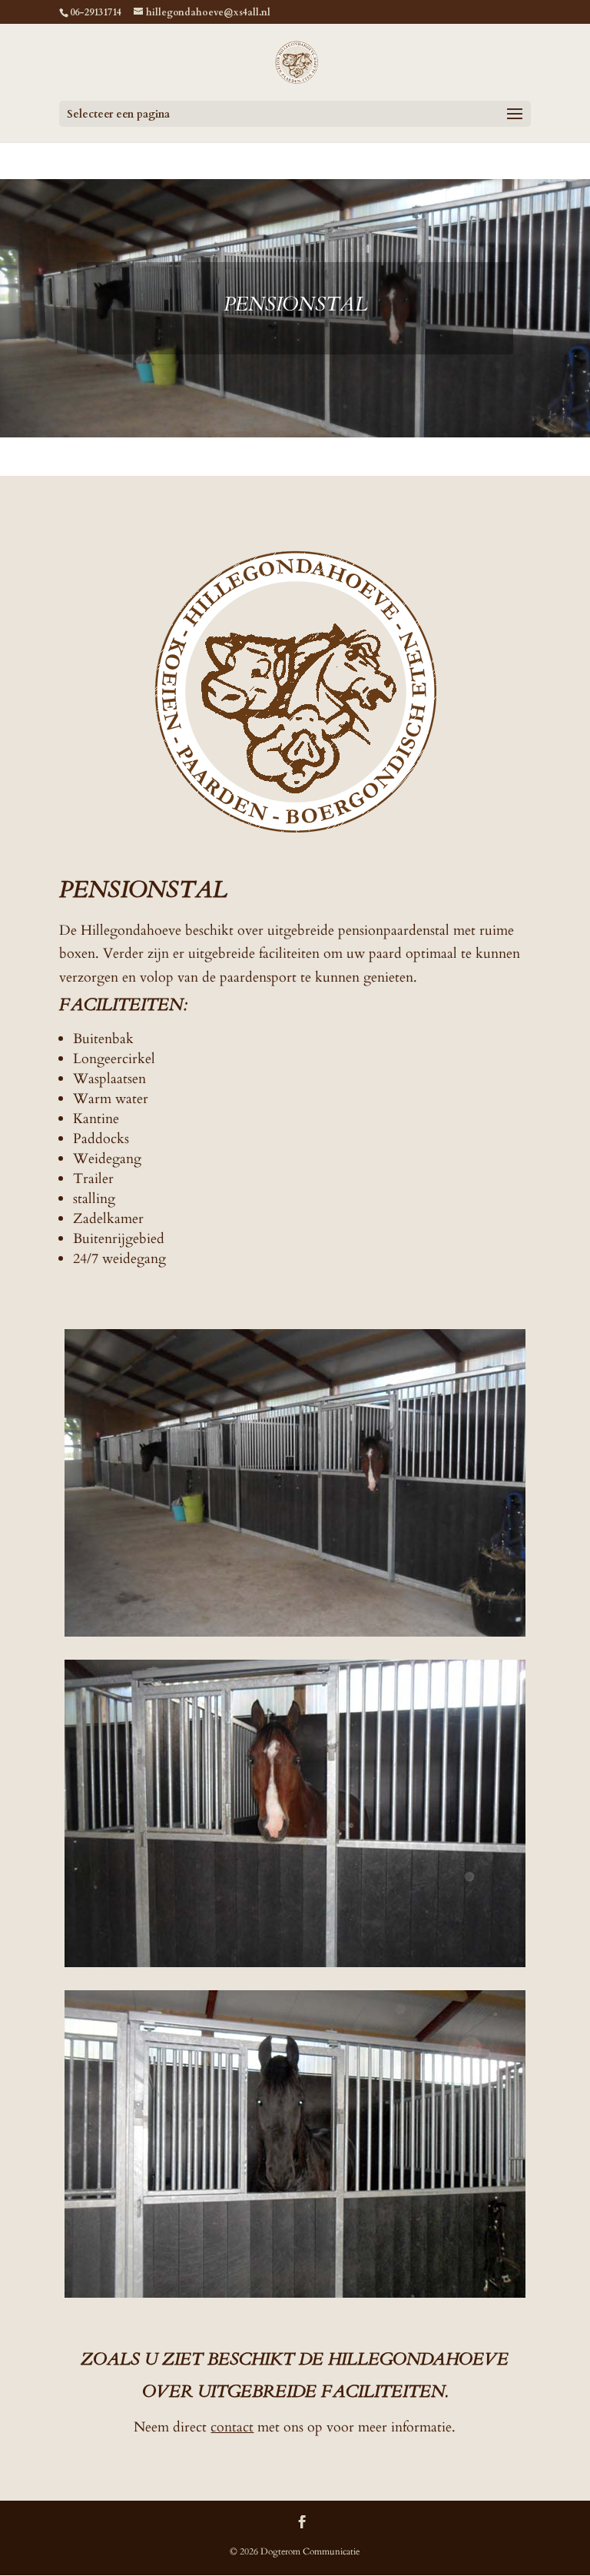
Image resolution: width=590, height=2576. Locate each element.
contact (232, 2427)
